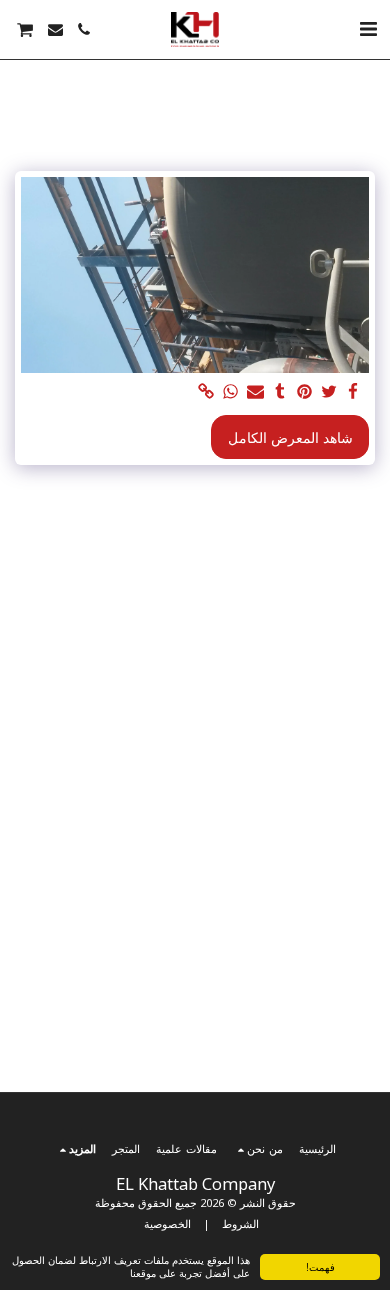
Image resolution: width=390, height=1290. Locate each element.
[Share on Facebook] (354, 392)
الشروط (240, 1223)
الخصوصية (167, 1223)
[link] (207, 392)
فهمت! (320, 1266)
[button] (368, 28)
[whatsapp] (231, 392)
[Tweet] (329, 392)
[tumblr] (280, 392)
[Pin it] (305, 392)
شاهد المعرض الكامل (290, 437)
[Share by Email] (256, 392)
